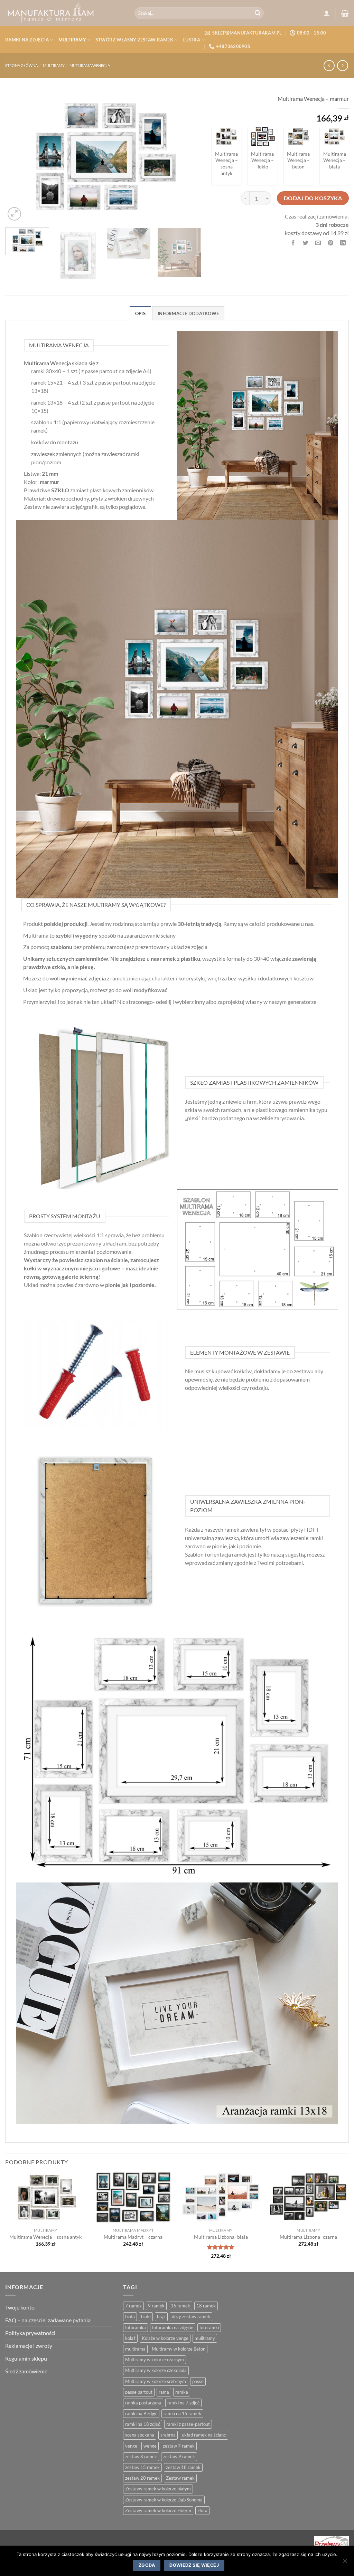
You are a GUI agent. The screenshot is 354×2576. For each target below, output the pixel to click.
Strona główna (21, 65)
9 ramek (156, 2306)
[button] (327, 13)
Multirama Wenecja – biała (335, 160)
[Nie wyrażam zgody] (345, 2563)
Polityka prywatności (30, 2333)
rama (164, 2392)
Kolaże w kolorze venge (165, 2338)
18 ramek (206, 2306)
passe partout (139, 2392)
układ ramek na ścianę (204, 2435)
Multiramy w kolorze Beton (179, 2349)
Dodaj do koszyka (313, 198)
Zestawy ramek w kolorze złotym (158, 2510)
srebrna (168, 2435)
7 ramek (133, 2306)
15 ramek (180, 2306)
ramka (182, 2392)
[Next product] (329, 65)
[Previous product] (342, 65)
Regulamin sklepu (26, 2358)
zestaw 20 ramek (142, 2478)
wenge (150, 2446)
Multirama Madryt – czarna (133, 2237)
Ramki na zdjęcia (27, 40)
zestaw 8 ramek (141, 2457)
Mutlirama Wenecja (90, 65)
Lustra (191, 40)
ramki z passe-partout (188, 2424)
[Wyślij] (258, 13)
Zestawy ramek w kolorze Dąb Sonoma (164, 2500)
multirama (135, 2349)
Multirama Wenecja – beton (298, 160)
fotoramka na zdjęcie (173, 2327)
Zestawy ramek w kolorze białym (158, 2489)
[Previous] (18, 157)
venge (131, 2446)
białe (146, 2316)
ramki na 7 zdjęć (183, 2403)
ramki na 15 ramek (182, 2413)
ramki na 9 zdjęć (141, 2413)
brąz (161, 2316)
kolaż (130, 2338)
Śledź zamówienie (26, 2371)
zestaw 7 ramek (179, 2446)
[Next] (189, 157)
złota (202, 2510)
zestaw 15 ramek (142, 2467)
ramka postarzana (143, 2403)
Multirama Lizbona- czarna (308, 2237)
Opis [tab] (140, 313)
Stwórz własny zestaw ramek (134, 40)
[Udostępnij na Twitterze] (306, 243)
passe (198, 2381)
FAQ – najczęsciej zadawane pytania (48, 2320)
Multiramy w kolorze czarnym (155, 2360)
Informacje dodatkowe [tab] (188, 313)
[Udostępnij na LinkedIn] (343, 243)
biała (130, 2316)
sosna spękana (140, 2435)
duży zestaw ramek (191, 2316)
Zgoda (147, 2565)
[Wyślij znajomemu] (318, 243)
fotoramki (209, 2327)
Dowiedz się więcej (194, 2565)
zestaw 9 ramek (179, 2457)
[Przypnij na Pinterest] (331, 243)
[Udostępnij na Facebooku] (293, 243)
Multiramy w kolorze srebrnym (156, 2381)
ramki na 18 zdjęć (143, 2424)
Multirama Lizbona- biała (221, 2237)
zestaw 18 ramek (183, 2467)
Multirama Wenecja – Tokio (262, 160)
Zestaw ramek (180, 2478)
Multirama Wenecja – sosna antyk (226, 163)
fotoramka (136, 2327)
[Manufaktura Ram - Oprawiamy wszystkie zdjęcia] (65, 13)
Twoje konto (20, 2307)
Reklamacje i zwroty (29, 2346)
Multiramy (72, 40)
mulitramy (205, 2338)
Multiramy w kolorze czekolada (156, 2370)
